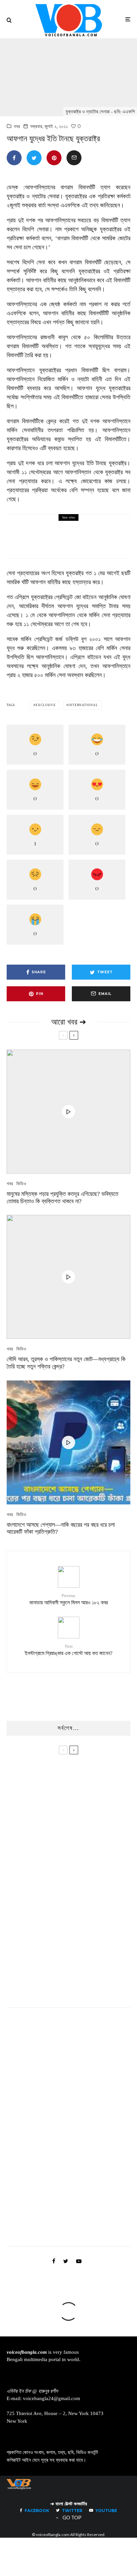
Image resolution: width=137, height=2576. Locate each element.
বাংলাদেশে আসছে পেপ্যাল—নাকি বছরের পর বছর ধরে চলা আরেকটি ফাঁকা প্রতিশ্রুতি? (61, 1528)
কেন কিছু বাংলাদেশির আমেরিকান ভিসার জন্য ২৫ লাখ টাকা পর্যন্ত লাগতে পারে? (84, 1991)
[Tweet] (34, 158)
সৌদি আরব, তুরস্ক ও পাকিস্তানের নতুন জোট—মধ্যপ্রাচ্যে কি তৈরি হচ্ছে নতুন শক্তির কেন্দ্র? (66, 1363)
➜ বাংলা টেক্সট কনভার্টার (69, 2504)
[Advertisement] (57, 2134)
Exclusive (46, 705)
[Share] (14, 158)
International (83, 705)
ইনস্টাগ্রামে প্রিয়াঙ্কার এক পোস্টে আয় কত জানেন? (68, 1650)
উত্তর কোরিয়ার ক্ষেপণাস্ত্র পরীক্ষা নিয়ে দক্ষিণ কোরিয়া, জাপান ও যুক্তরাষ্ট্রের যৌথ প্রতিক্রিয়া (85, 1959)
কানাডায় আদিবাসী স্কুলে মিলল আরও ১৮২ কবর (88, 541)
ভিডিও (21, 1184)
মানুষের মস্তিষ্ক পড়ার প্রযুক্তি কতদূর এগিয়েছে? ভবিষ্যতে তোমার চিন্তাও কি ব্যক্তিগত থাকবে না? (63, 1198)
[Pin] (54, 158)
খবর (17, 126)
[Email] (74, 158)
